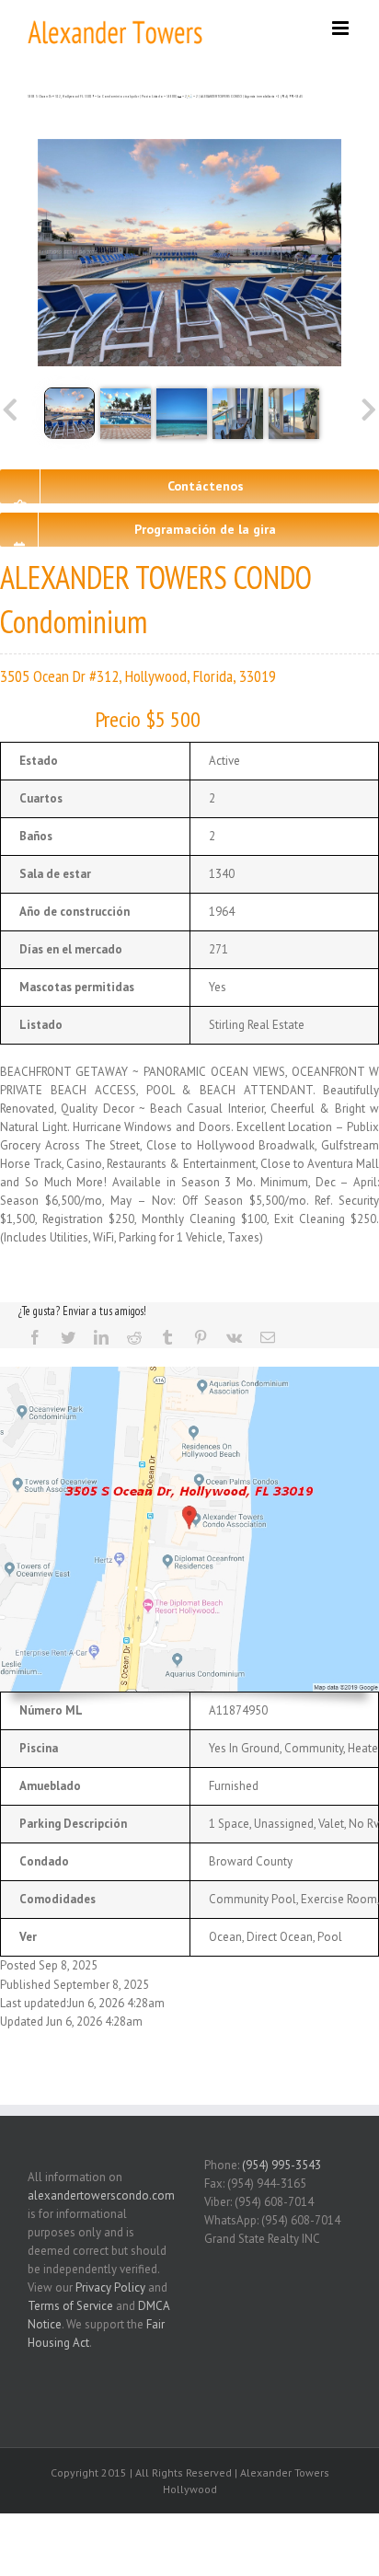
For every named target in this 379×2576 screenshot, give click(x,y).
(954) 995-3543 (281, 2165)
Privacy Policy (110, 2287)
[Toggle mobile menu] (342, 28)
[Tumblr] (167, 1337)
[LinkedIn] (101, 1337)
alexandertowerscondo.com (101, 2195)
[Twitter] (68, 1337)
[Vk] (234, 1337)
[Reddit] (134, 1337)
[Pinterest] (201, 1337)
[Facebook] (35, 1337)
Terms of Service (70, 2306)
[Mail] (268, 1337)
